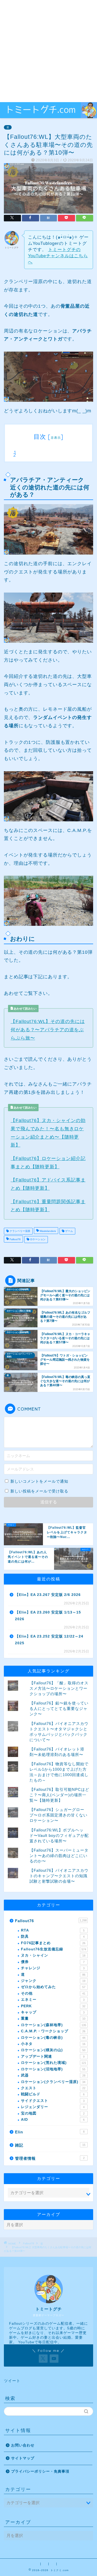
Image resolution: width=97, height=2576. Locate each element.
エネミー (53, 2000)
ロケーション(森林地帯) (54, 2025)
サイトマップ (23, 2458)
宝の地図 (53, 2113)
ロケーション (37, 1240)
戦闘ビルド (53, 2094)
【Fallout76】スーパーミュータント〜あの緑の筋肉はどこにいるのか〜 (59, 1856)
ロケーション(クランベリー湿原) (53, 2082)
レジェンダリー (53, 2107)
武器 (53, 2075)
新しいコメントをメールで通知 (39, 1481)
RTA (53, 1930)
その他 (53, 1993)
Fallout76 (15, 1240)
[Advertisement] (48, 51)
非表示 (56, 438)
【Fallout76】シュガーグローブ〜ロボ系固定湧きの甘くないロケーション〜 (58, 1815)
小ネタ (53, 2044)
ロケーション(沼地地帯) (53, 2069)
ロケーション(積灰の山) (53, 2050)
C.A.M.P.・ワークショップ (53, 2031)
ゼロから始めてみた (53, 1987)
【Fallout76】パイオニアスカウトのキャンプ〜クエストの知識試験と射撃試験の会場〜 (59, 1876)
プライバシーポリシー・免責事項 (40, 2471)
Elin (50, 2132)
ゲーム (69, 1231)
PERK (53, 2006)
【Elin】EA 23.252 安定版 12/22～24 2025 (49, 1640)
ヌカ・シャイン (53, 1955)
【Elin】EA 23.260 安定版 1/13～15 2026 (48, 1616)
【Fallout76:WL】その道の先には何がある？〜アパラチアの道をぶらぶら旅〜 (48, 1030)
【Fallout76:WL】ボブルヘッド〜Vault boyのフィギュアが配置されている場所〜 (59, 1835)
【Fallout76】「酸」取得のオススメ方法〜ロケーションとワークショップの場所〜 (59, 1688)
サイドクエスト (53, 2101)
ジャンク (53, 1981)
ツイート (12, 2381)
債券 (53, 1962)
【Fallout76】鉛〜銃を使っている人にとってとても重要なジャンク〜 (59, 1709)
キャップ (53, 2012)
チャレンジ (53, 1968)
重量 (53, 2018)
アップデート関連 (53, 2056)
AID (53, 2120)
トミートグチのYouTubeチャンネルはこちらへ (58, 256)
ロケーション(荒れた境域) (54, 2063)
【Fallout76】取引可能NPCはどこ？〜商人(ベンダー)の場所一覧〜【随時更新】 (59, 1795)
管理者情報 (50, 2158)
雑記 (50, 2145)
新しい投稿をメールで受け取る (39, 1491)
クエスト (53, 2088)
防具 (53, 1937)
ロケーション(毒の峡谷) (53, 2038)
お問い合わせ (23, 2445)
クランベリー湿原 (20, 1231)
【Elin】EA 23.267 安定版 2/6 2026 (48, 1595)
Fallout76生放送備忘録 (54, 1949)
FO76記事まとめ (53, 1943)
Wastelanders (47, 1231)
